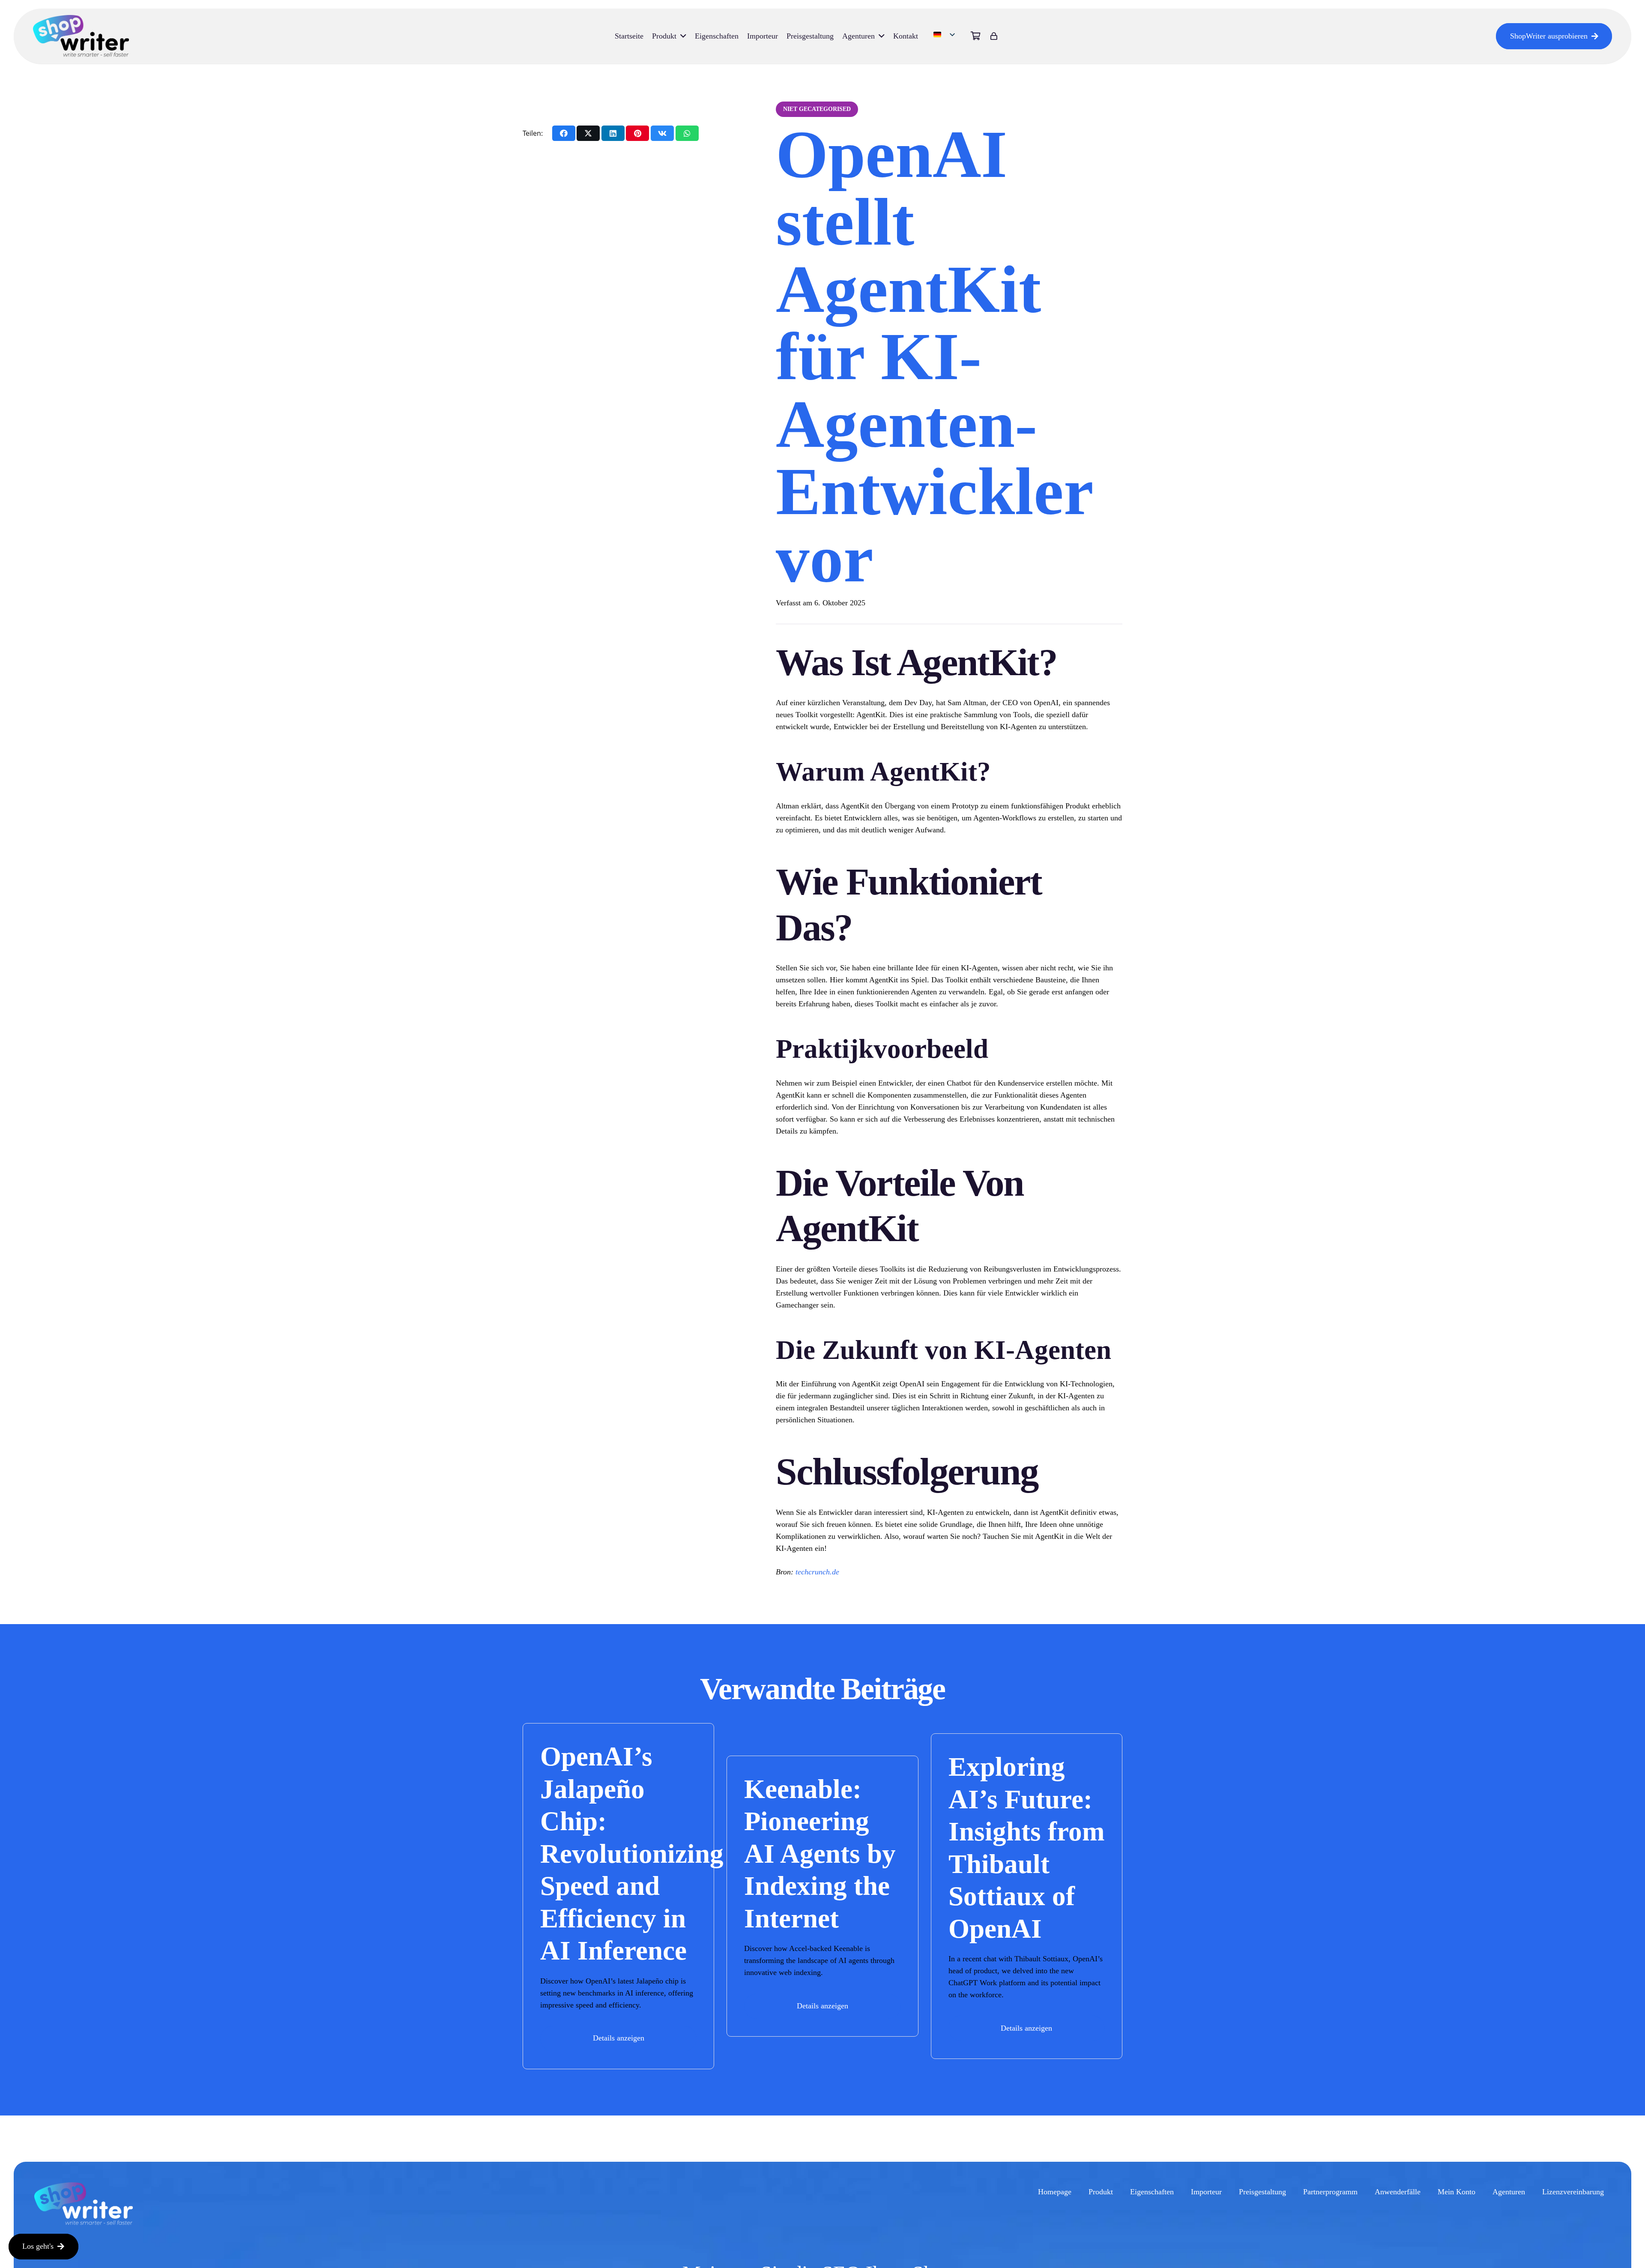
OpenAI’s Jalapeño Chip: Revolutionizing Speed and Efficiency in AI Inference (632, 1854)
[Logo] (81, 36)
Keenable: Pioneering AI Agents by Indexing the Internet (820, 1854)
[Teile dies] (564, 133)
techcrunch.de (817, 1572)
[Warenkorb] (976, 36)
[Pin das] (637, 133)
